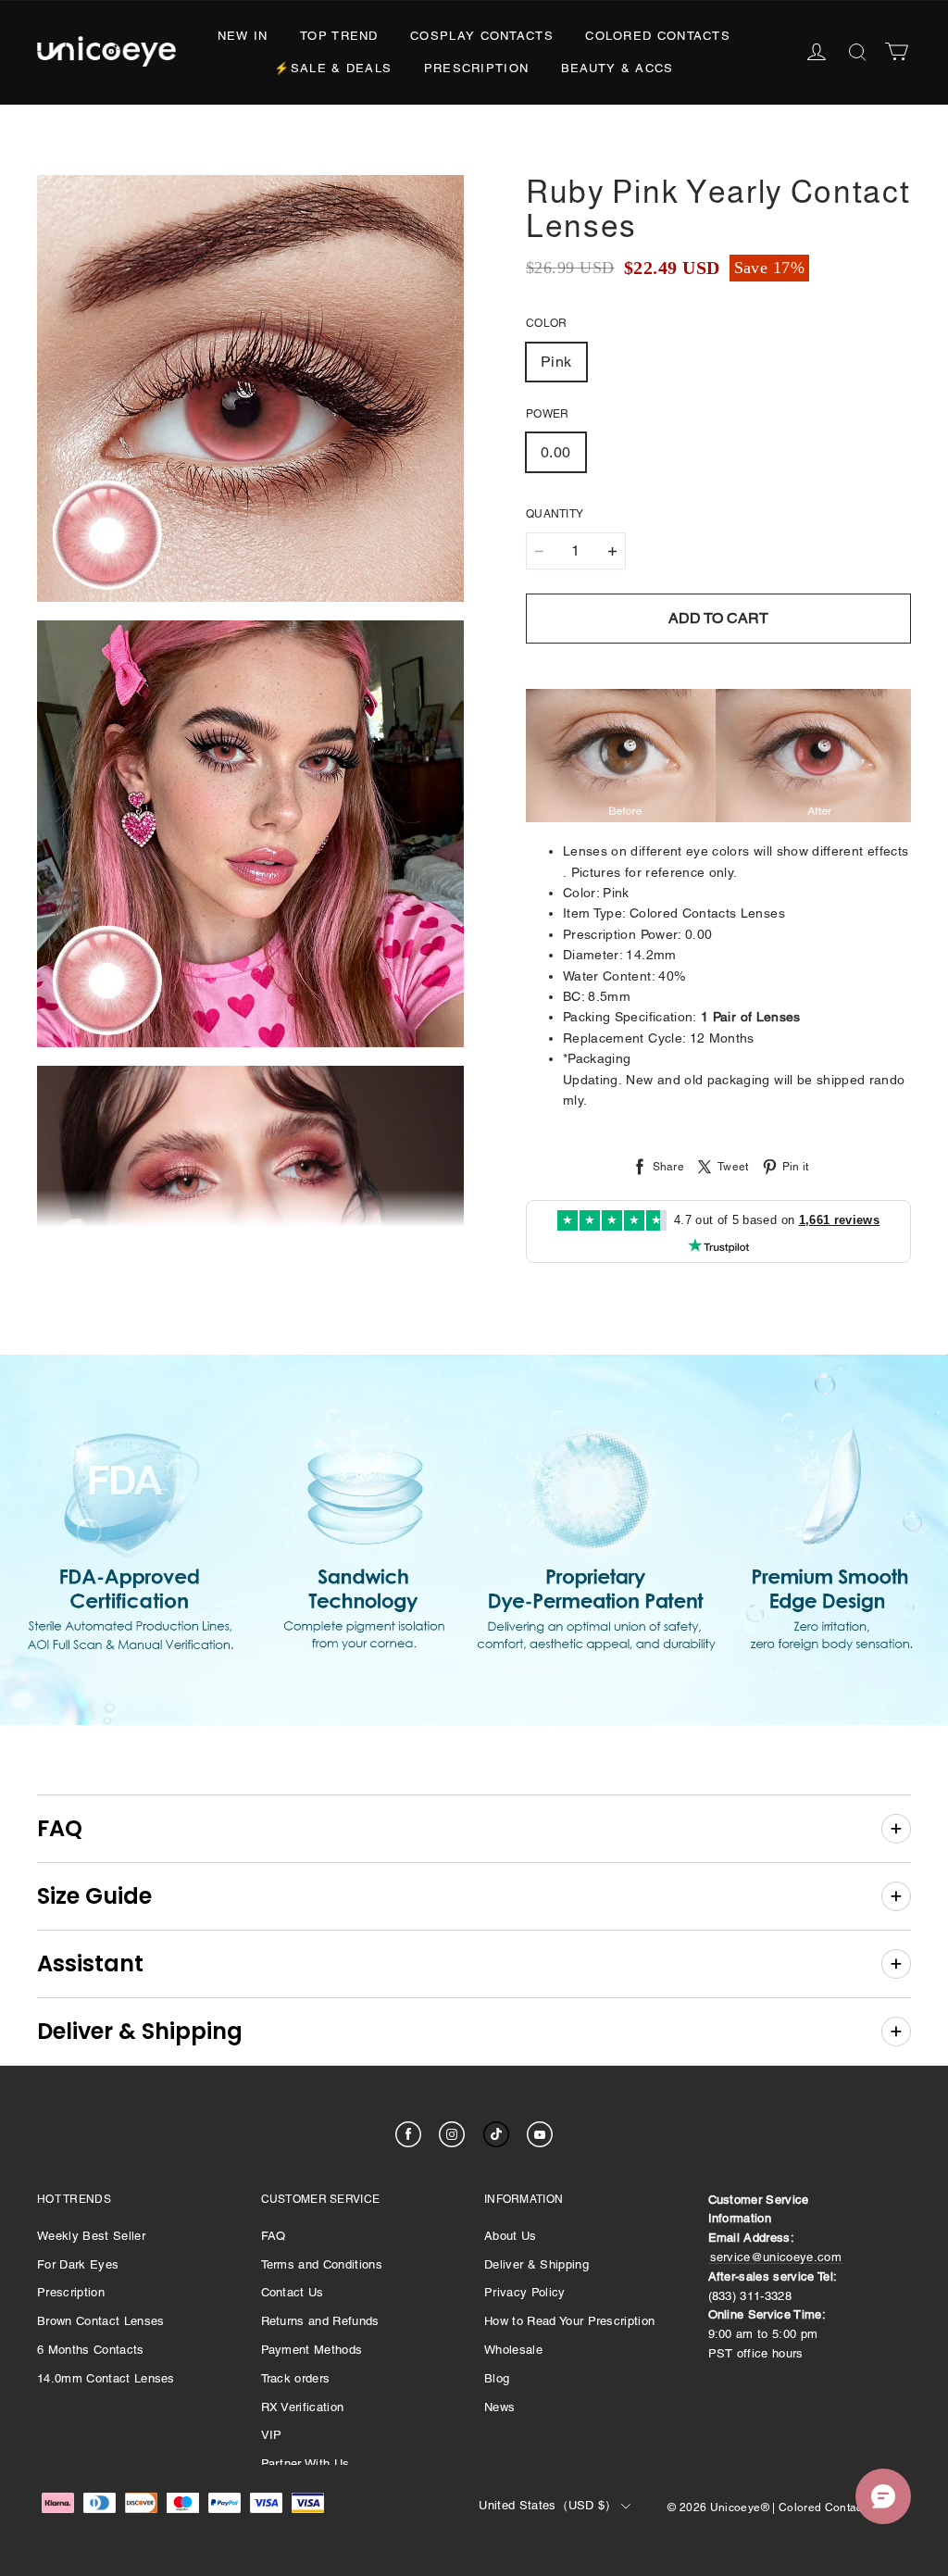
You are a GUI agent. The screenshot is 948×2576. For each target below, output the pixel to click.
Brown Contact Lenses (101, 2321)
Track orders (296, 2378)
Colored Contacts (658, 36)
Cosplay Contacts (482, 36)
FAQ (274, 2236)
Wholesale (513, 2350)
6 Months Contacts (91, 2350)
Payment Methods (312, 2350)
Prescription (477, 68)
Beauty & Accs (617, 68)
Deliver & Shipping (536, 2264)
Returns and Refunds (320, 2321)
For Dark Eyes (78, 2264)
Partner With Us (306, 2463)
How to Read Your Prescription (569, 2321)
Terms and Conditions (322, 2264)
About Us (511, 2236)
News (499, 2407)
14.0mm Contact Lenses (106, 2378)
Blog (497, 2378)
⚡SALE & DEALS (333, 68)
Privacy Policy (525, 2292)
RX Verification (303, 2407)
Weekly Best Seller (91, 2236)
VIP (272, 2435)
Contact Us (293, 2292)
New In (243, 36)
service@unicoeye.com (776, 2257)
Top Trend (339, 36)
